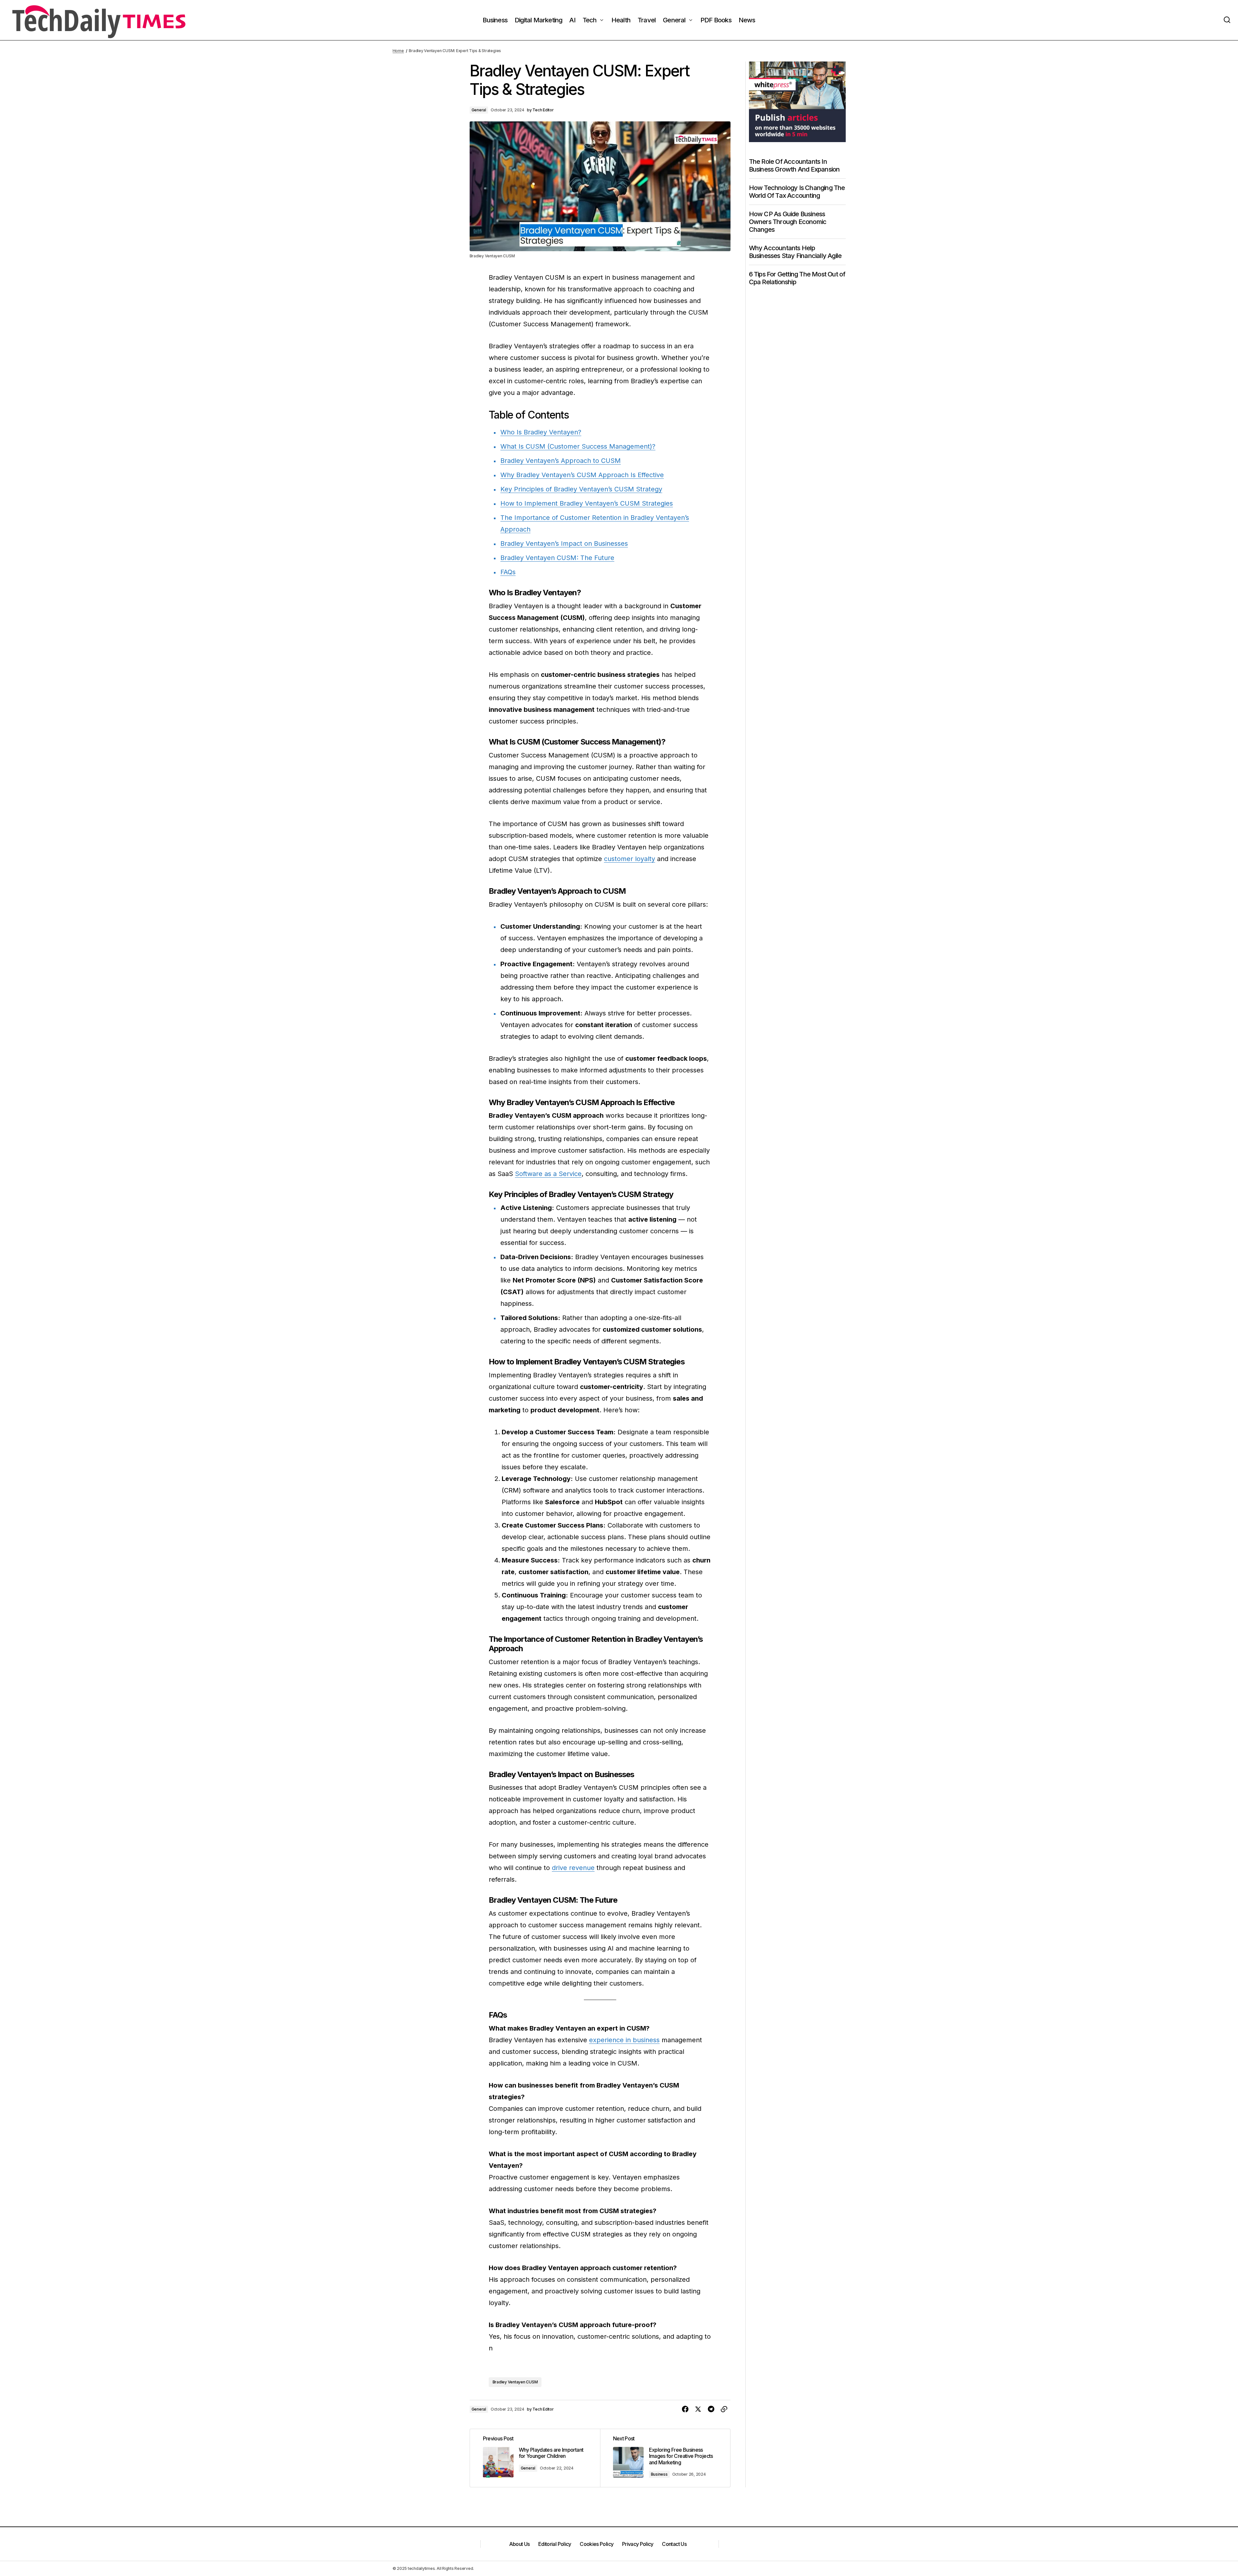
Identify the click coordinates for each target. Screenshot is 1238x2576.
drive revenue (573, 1868)
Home (398, 51)
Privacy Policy (638, 2544)
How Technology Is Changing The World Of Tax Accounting (797, 192)
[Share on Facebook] (685, 2409)
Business (659, 2474)
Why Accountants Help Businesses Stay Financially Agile (795, 252)
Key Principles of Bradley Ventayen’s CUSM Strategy (581, 489)
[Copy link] (724, 2409)
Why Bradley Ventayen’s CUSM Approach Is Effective (582, 475)
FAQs (508, 572)
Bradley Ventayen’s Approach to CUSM (561, 461)
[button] (1227, 20)
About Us (519, 2544)
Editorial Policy (555, 2544)
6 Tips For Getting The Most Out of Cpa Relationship (797, 278)
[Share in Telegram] (711, 2409)
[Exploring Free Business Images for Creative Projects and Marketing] (665, 2458)
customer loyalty (630, 859)
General (479, 110)
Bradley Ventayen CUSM (515, 2382)
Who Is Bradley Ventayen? (541, 432)
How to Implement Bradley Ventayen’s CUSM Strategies (587, 503)
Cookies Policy (597, 2544)
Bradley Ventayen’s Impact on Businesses (564, 543)
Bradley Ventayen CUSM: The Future (557, 558)
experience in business (624, 2040)
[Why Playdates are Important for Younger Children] (535, 2458)
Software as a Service (548, 1174)
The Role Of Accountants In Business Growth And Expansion (794, 165)
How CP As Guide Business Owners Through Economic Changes (788, 222)
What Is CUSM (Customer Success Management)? (578, 446)
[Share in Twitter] (698, 2409)
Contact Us (674, 2544)
